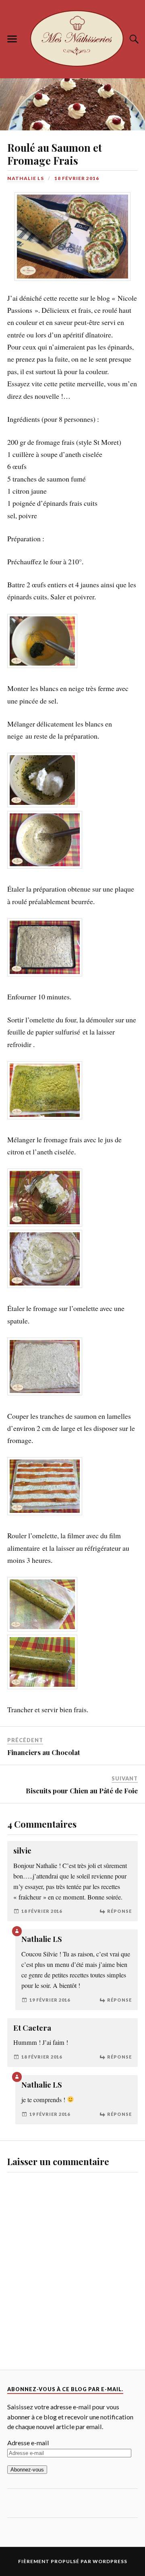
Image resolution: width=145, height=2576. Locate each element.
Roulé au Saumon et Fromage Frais (55, 154)
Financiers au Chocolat (44, 1654)
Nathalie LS (26, 178)
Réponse (119, 1813)
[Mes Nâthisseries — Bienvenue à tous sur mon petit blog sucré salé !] (72, 38)
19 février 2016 (50, 1901)
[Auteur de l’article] (17, 1833)
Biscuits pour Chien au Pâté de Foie (82, 1692)
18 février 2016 (77, 178)
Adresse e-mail (28, 2345)
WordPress (110, 2463)
